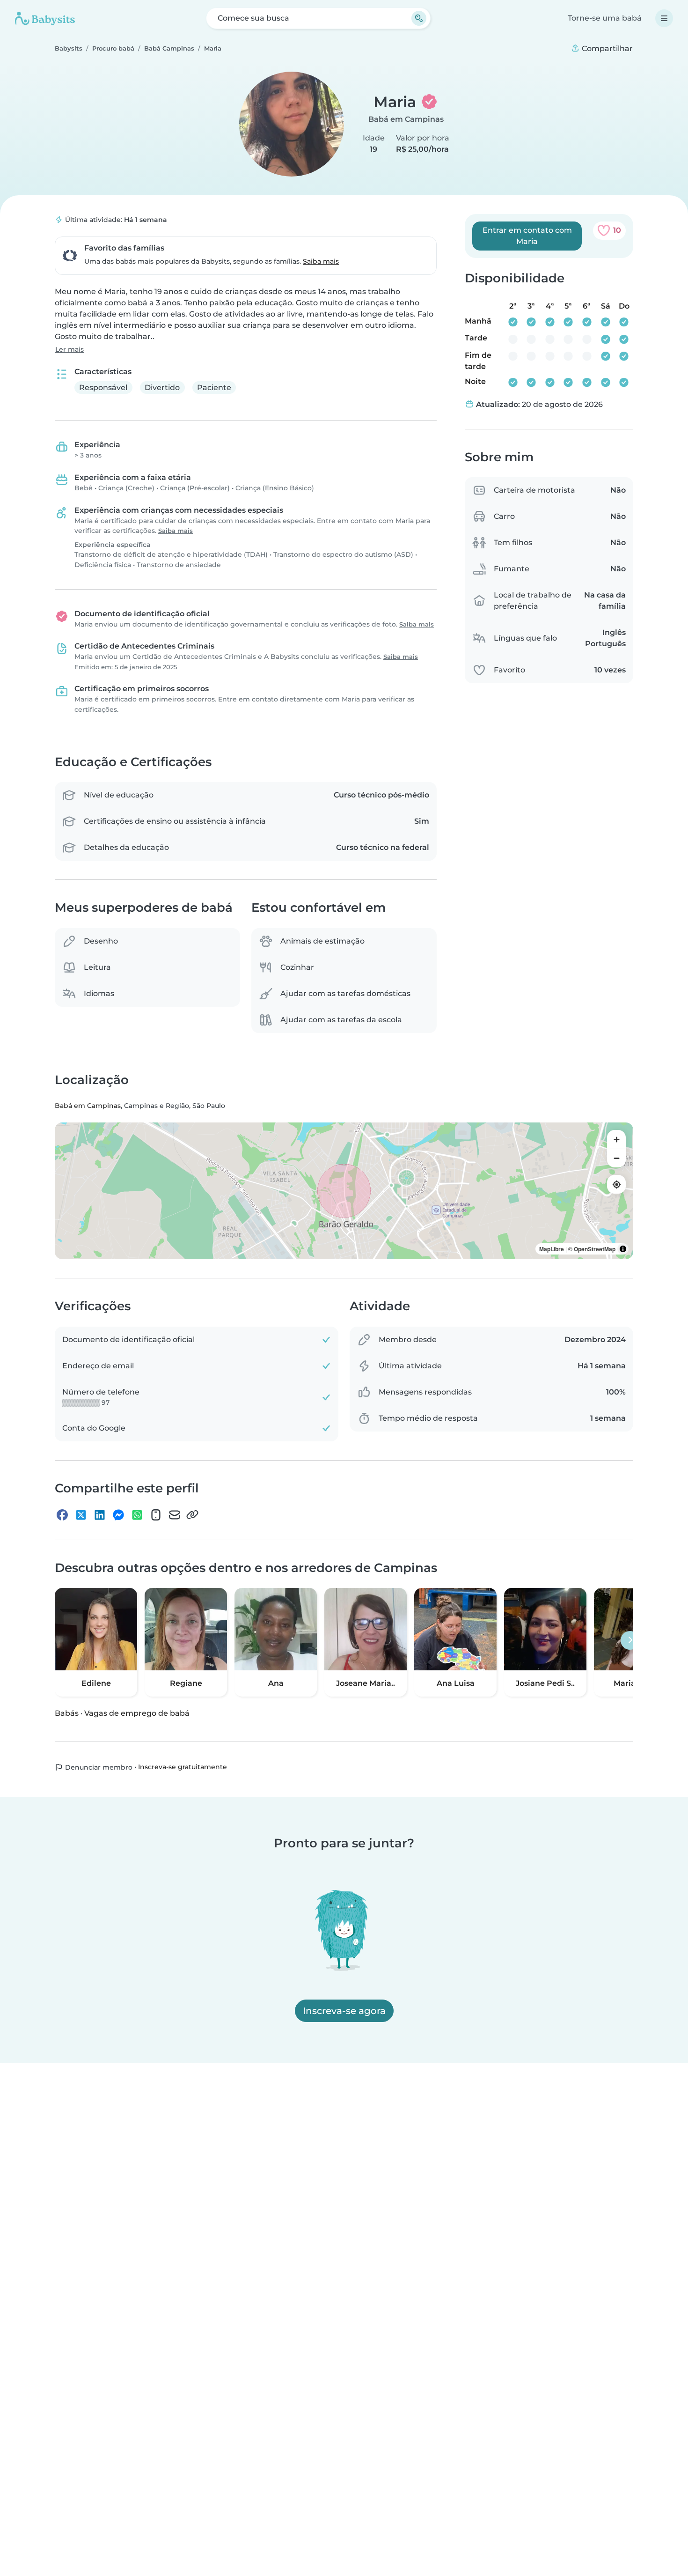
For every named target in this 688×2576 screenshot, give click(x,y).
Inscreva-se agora (344, 2011)
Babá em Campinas (406, 119)
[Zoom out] (616, 1158)
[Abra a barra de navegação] (664, 18)
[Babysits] (45, 18)
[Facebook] (62, 1514)
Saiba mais (321, 261)
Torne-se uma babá (605, 18)
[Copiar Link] (192, 1514)
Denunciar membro (98, 1767)
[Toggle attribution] (623, 1249)
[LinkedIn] (100, 1514)
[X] (81, 1514)
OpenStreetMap (595, 1249)
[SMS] (156, 1514)
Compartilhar (606, 48)
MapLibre (552, 1249)
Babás (67, 1713)
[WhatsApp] (137, 1514)
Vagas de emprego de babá (137, 1713)
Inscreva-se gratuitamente (183, 1767)
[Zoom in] (616, 1139)
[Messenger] (118, 1514)
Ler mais (70, 349)
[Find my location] (616, 1184)
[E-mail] (175, 1514)
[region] (344, 1191)
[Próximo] (630, 1640)
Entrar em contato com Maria (527, 236)
